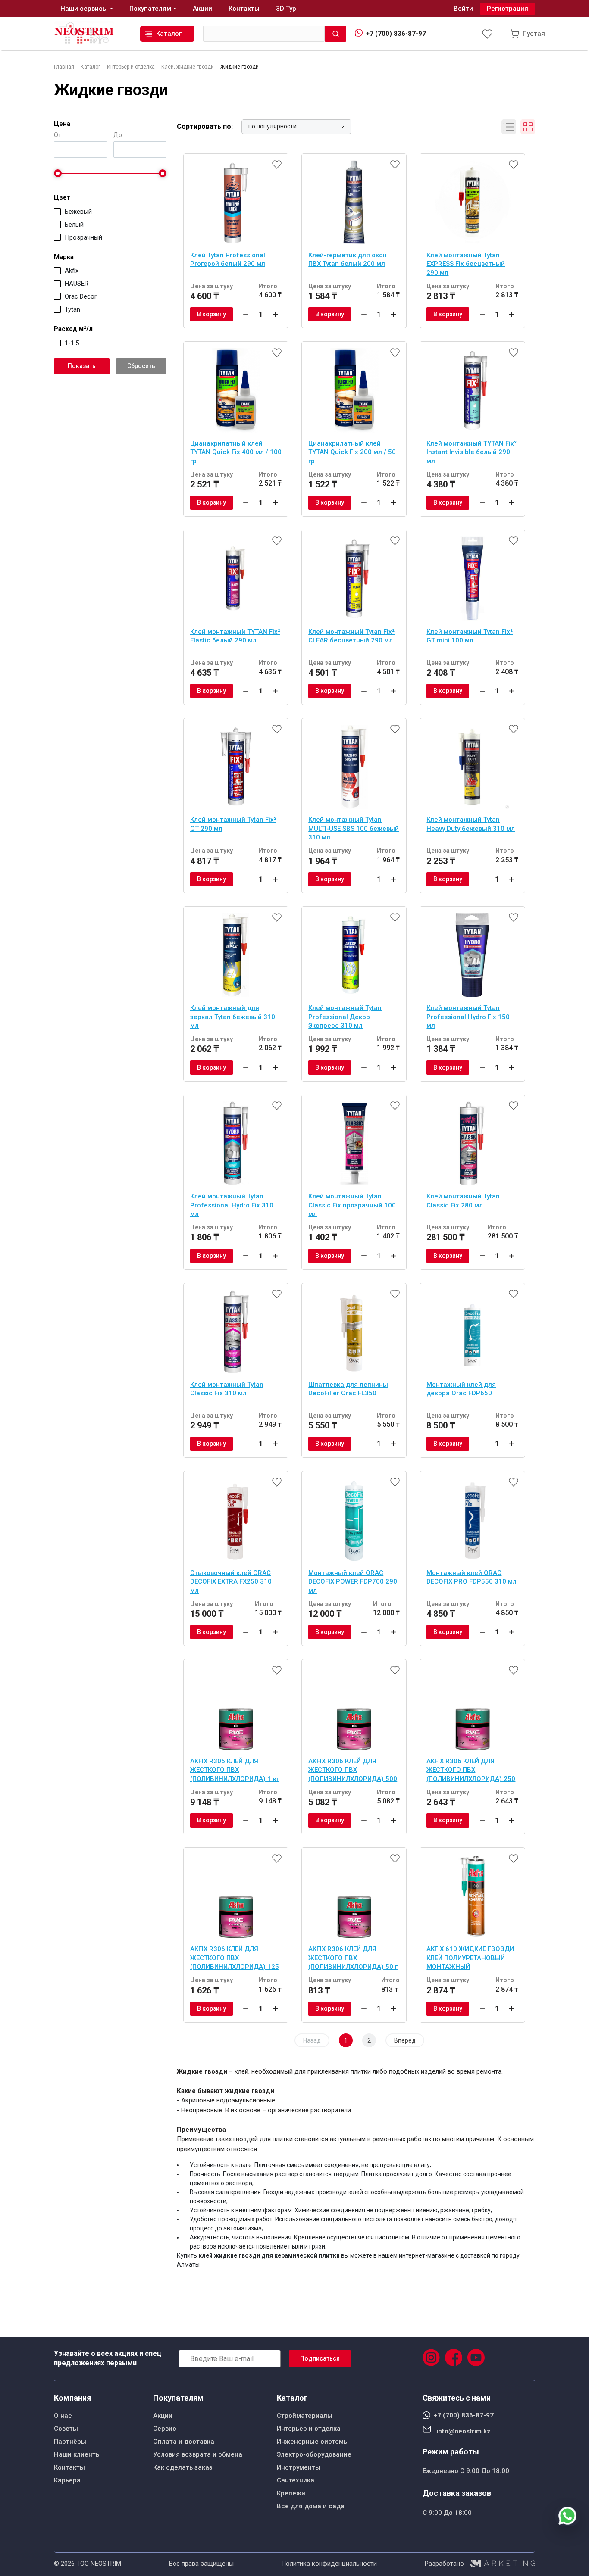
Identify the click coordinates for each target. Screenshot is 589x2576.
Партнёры (70, 2442)
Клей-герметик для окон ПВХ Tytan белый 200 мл (348, 260)
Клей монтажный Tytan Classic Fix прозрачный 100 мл (352, 1205)
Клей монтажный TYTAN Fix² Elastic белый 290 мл (235, 636)
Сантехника (296, 2480)
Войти (463, 9)
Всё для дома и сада (311, 2506)
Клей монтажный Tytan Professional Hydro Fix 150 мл (468, 1017)
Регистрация (508, 9)
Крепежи (291, 2493)
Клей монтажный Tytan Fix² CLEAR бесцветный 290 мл (351, 636)
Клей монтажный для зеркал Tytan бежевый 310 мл (233, 1017)
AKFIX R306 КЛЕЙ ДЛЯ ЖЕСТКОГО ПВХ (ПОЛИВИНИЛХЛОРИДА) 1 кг (235, 1770)
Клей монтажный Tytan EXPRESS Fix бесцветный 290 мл (466, 264)
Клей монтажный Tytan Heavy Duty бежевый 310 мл (471, 824)
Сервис (165, 2429)
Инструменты (299, 2467)
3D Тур (286, 9)
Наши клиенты (77, 2454)
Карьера (67, 2480)
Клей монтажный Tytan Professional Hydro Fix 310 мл (232, 1205)
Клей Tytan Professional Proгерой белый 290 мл (228, 260)
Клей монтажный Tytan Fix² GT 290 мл (233, 824)
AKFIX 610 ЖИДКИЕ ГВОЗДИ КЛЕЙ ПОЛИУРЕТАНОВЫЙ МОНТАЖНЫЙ (470, 1958)
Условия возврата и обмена (198, 2454)
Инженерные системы (313, 2442)
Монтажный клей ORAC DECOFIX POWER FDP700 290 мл (353, 1582)
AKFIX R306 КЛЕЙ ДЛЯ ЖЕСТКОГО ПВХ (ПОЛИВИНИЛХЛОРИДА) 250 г (471, 1771)
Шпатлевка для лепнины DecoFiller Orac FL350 (348, 1389)
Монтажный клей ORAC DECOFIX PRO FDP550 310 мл (472, 1577)
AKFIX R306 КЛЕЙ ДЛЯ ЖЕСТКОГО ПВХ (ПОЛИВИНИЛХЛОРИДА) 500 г (353, 1771)
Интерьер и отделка (309, 2429)
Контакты (69, 2467)
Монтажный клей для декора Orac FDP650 (461, 1389)
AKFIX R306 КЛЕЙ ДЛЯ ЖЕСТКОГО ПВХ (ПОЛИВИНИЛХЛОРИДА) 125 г (235, 1959)
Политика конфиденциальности (329, 2564)
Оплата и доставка (184, 2442)
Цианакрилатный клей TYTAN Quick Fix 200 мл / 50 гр (352, 452)
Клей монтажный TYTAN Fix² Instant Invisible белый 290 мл (472, 452)
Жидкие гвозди (111, 90)
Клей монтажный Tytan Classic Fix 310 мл (227, 1389)
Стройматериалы (305, 2416)
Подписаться (320, 2358)
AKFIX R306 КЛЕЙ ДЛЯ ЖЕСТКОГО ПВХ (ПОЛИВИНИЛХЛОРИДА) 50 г (353, 1958)
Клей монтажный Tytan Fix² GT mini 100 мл (470, 636)
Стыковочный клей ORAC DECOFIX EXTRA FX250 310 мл (231, 1582)
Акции (163, 2416)
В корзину (211, 314)
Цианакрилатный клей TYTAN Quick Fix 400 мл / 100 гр (236, 452)
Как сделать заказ (183, 2467)
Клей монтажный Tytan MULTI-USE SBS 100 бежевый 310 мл (354, 828)
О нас (63, 2416)
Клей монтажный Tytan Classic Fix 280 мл (463, 1201)
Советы (66, 2429)
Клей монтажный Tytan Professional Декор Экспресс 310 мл (345, 1017)
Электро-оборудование (314, 2454)
